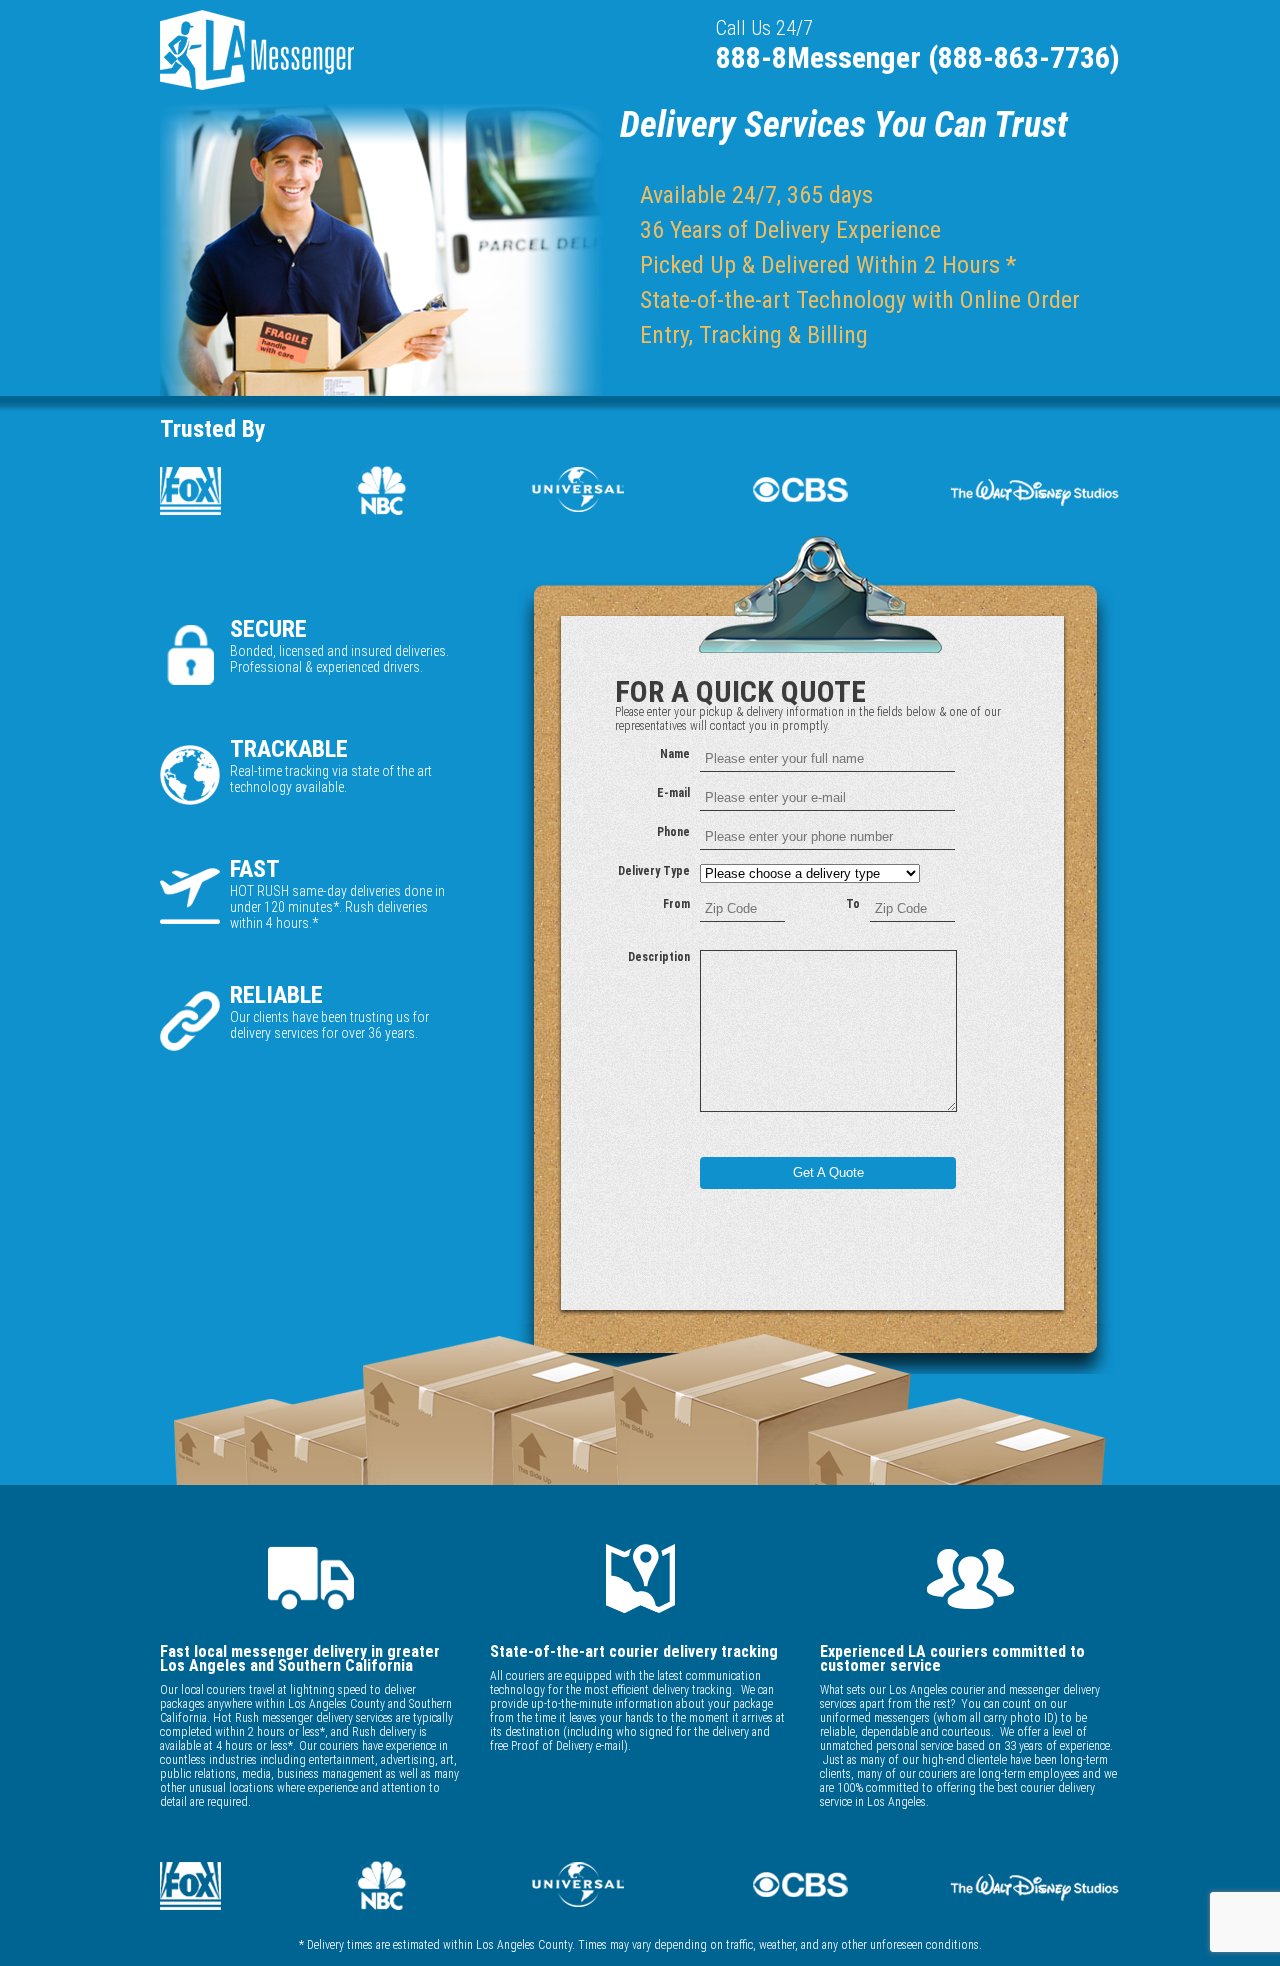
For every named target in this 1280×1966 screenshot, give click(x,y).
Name (675, 754)
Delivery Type (654, 871)
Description (659, 957)
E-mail (673, 793)
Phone (673, 832)
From (676, 904)
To (853, 904)
